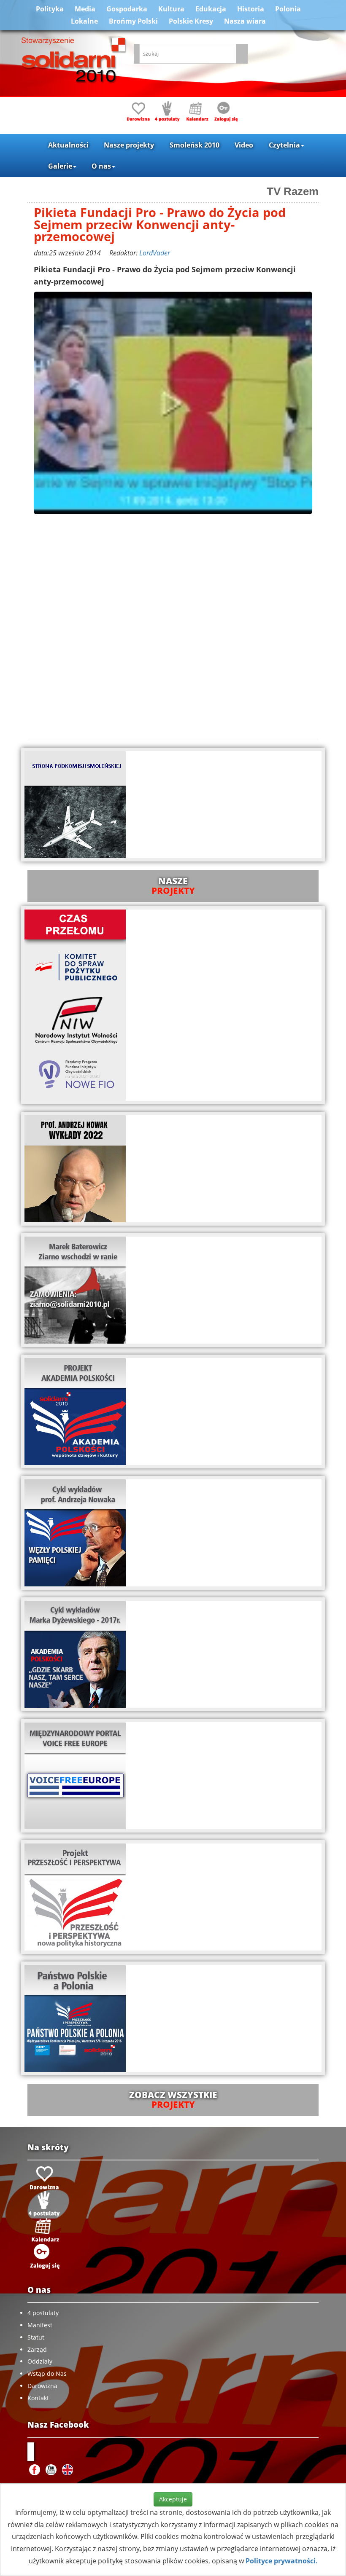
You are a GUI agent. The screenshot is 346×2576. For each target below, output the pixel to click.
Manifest (40, 2325)
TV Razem (293, 191)
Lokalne (84, 21)
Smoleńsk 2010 (195, 145)
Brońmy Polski (133, 21)
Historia (251, 9)
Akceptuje (173, 2499)
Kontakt (38, 2398)
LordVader (155, 253)
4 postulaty (43, 2313)
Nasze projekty (129, 145)
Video (244, 145)
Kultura (171, 9)
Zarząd (37, 2349)
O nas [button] (101, 166)
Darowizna (42, 2386)
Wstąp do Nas (47, 2373)
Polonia (288, 9)
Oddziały (40, 2361)
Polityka (50, 9)
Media (85, 9)
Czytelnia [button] (284, 145)
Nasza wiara (245, 21)
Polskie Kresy (191, 21)
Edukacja (211, 9)
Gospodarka (127, 9)
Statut (36, 2337)
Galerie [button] (60, 166)
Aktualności (68, 145)
